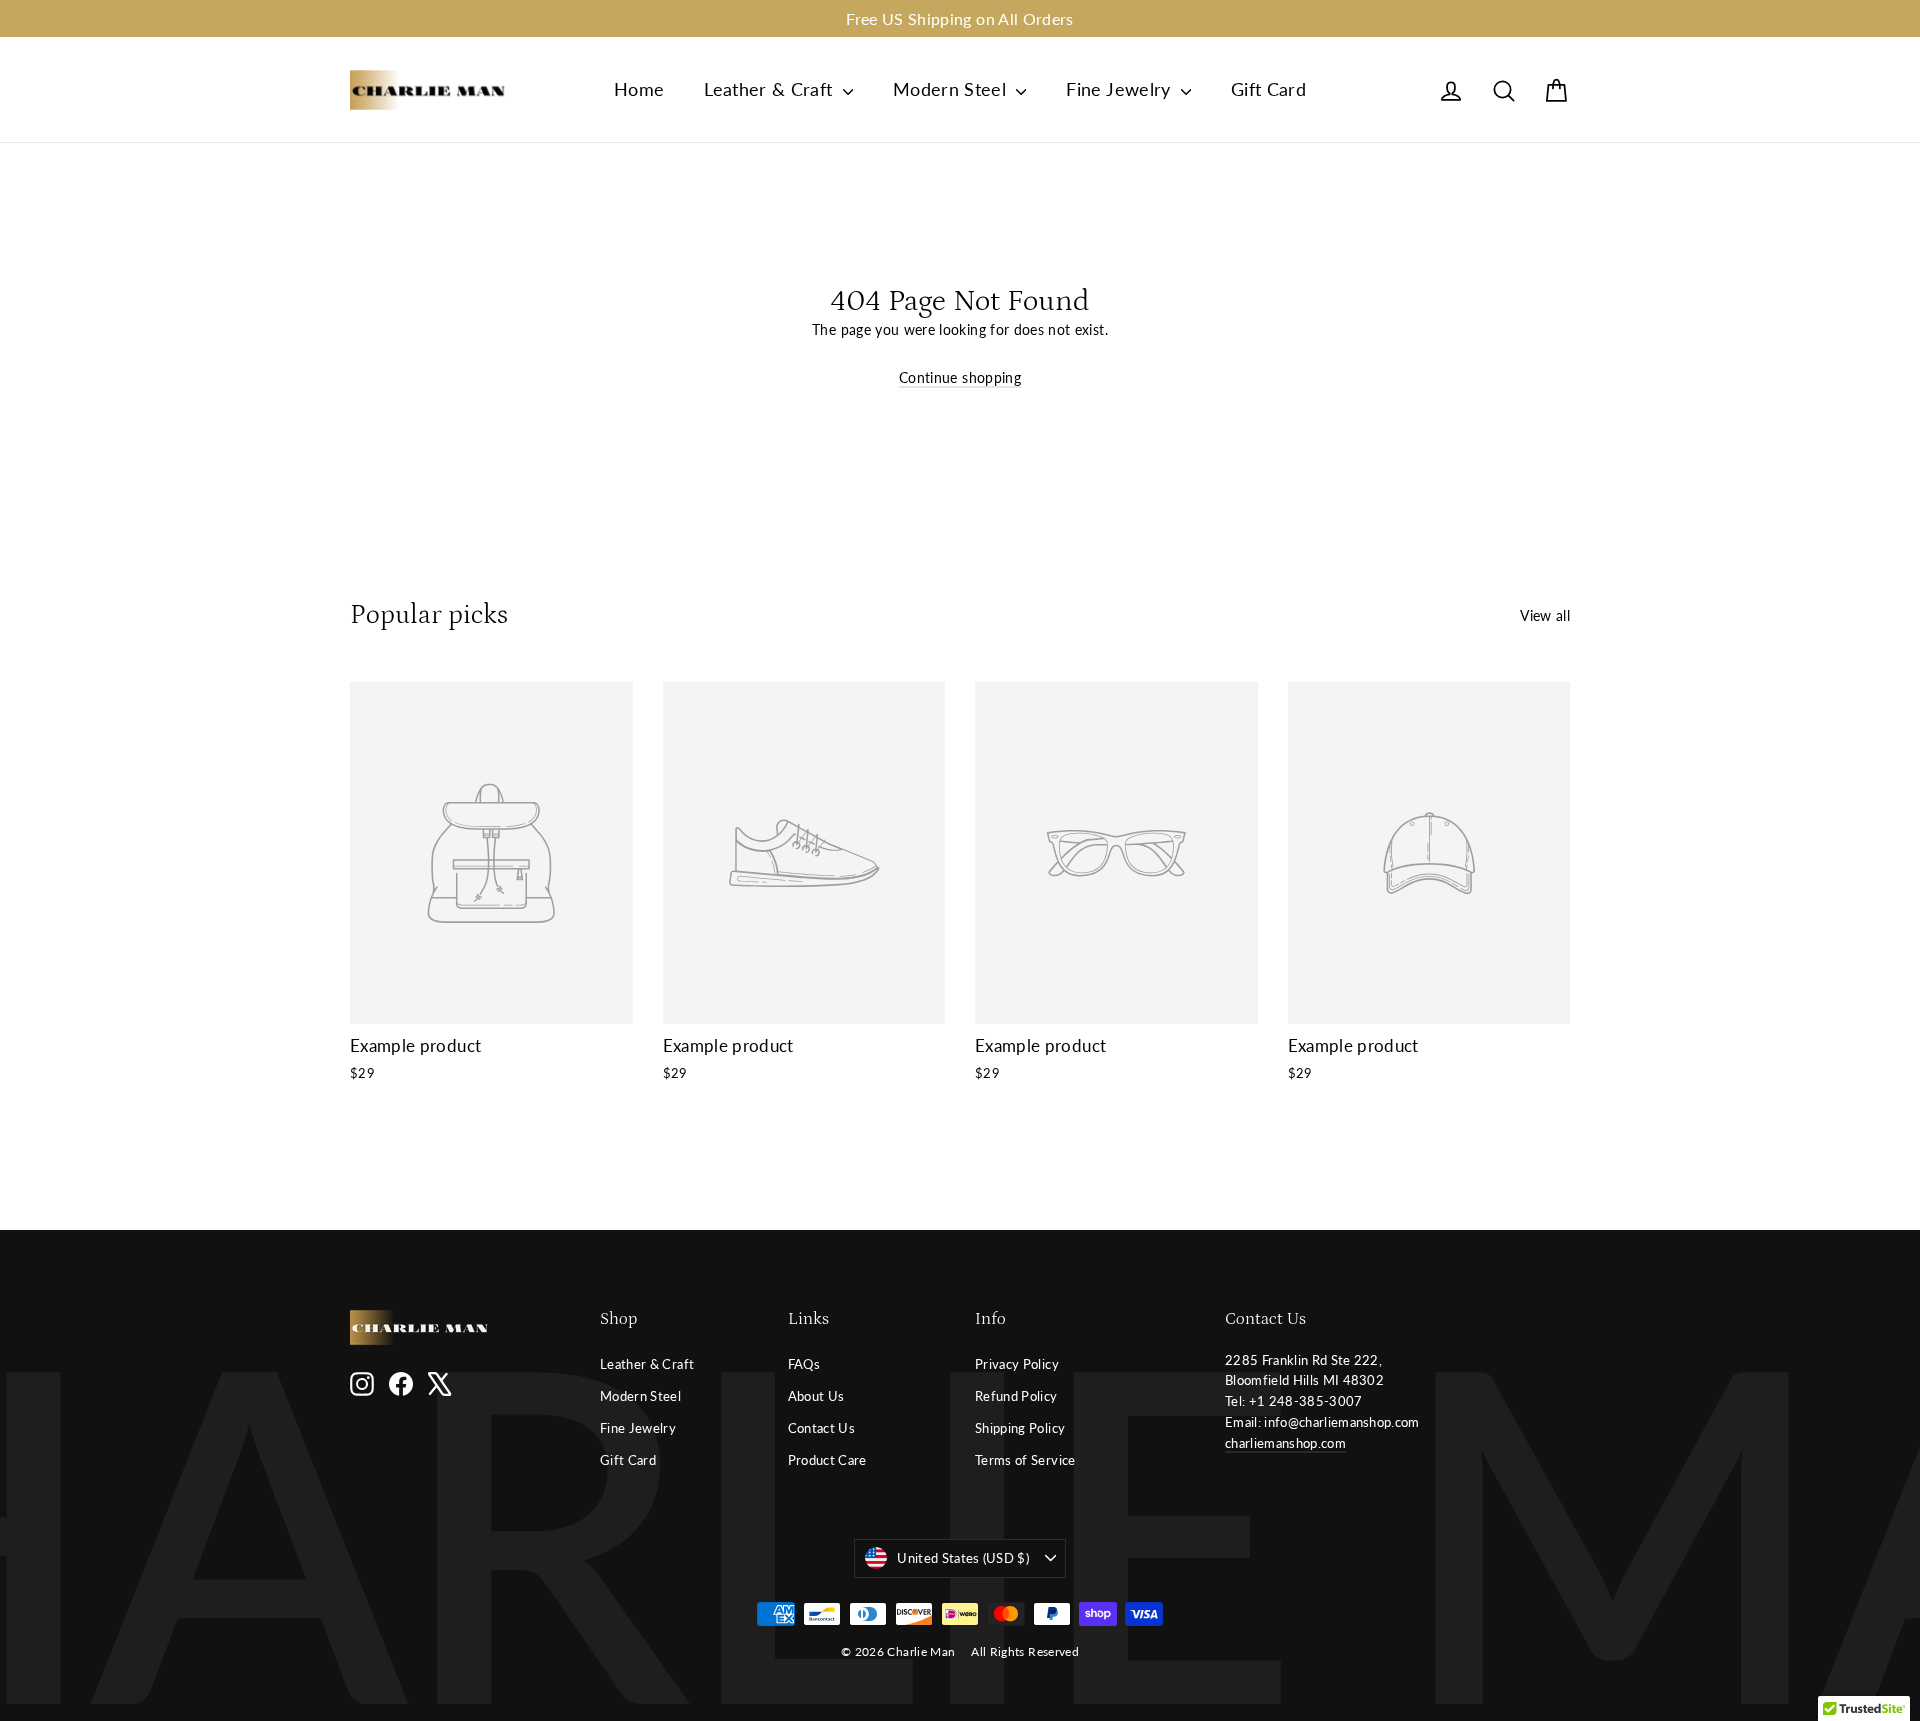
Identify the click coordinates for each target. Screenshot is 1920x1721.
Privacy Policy (1017, 1364)
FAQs (804, 1364)
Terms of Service (1025, 1460)
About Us (816, 1396)
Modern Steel (952, 89)
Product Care (827, 1460)
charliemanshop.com (1285, 1443)
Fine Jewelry (1121, 89)
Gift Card (1268, 89)
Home (639, 89)
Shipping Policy (1020, 1428)
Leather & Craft (771, 89)
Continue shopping (960, 377)
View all (1545, 615)
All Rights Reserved (1025, 1651)
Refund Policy (1016, 1396)
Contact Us (822, 1428)
